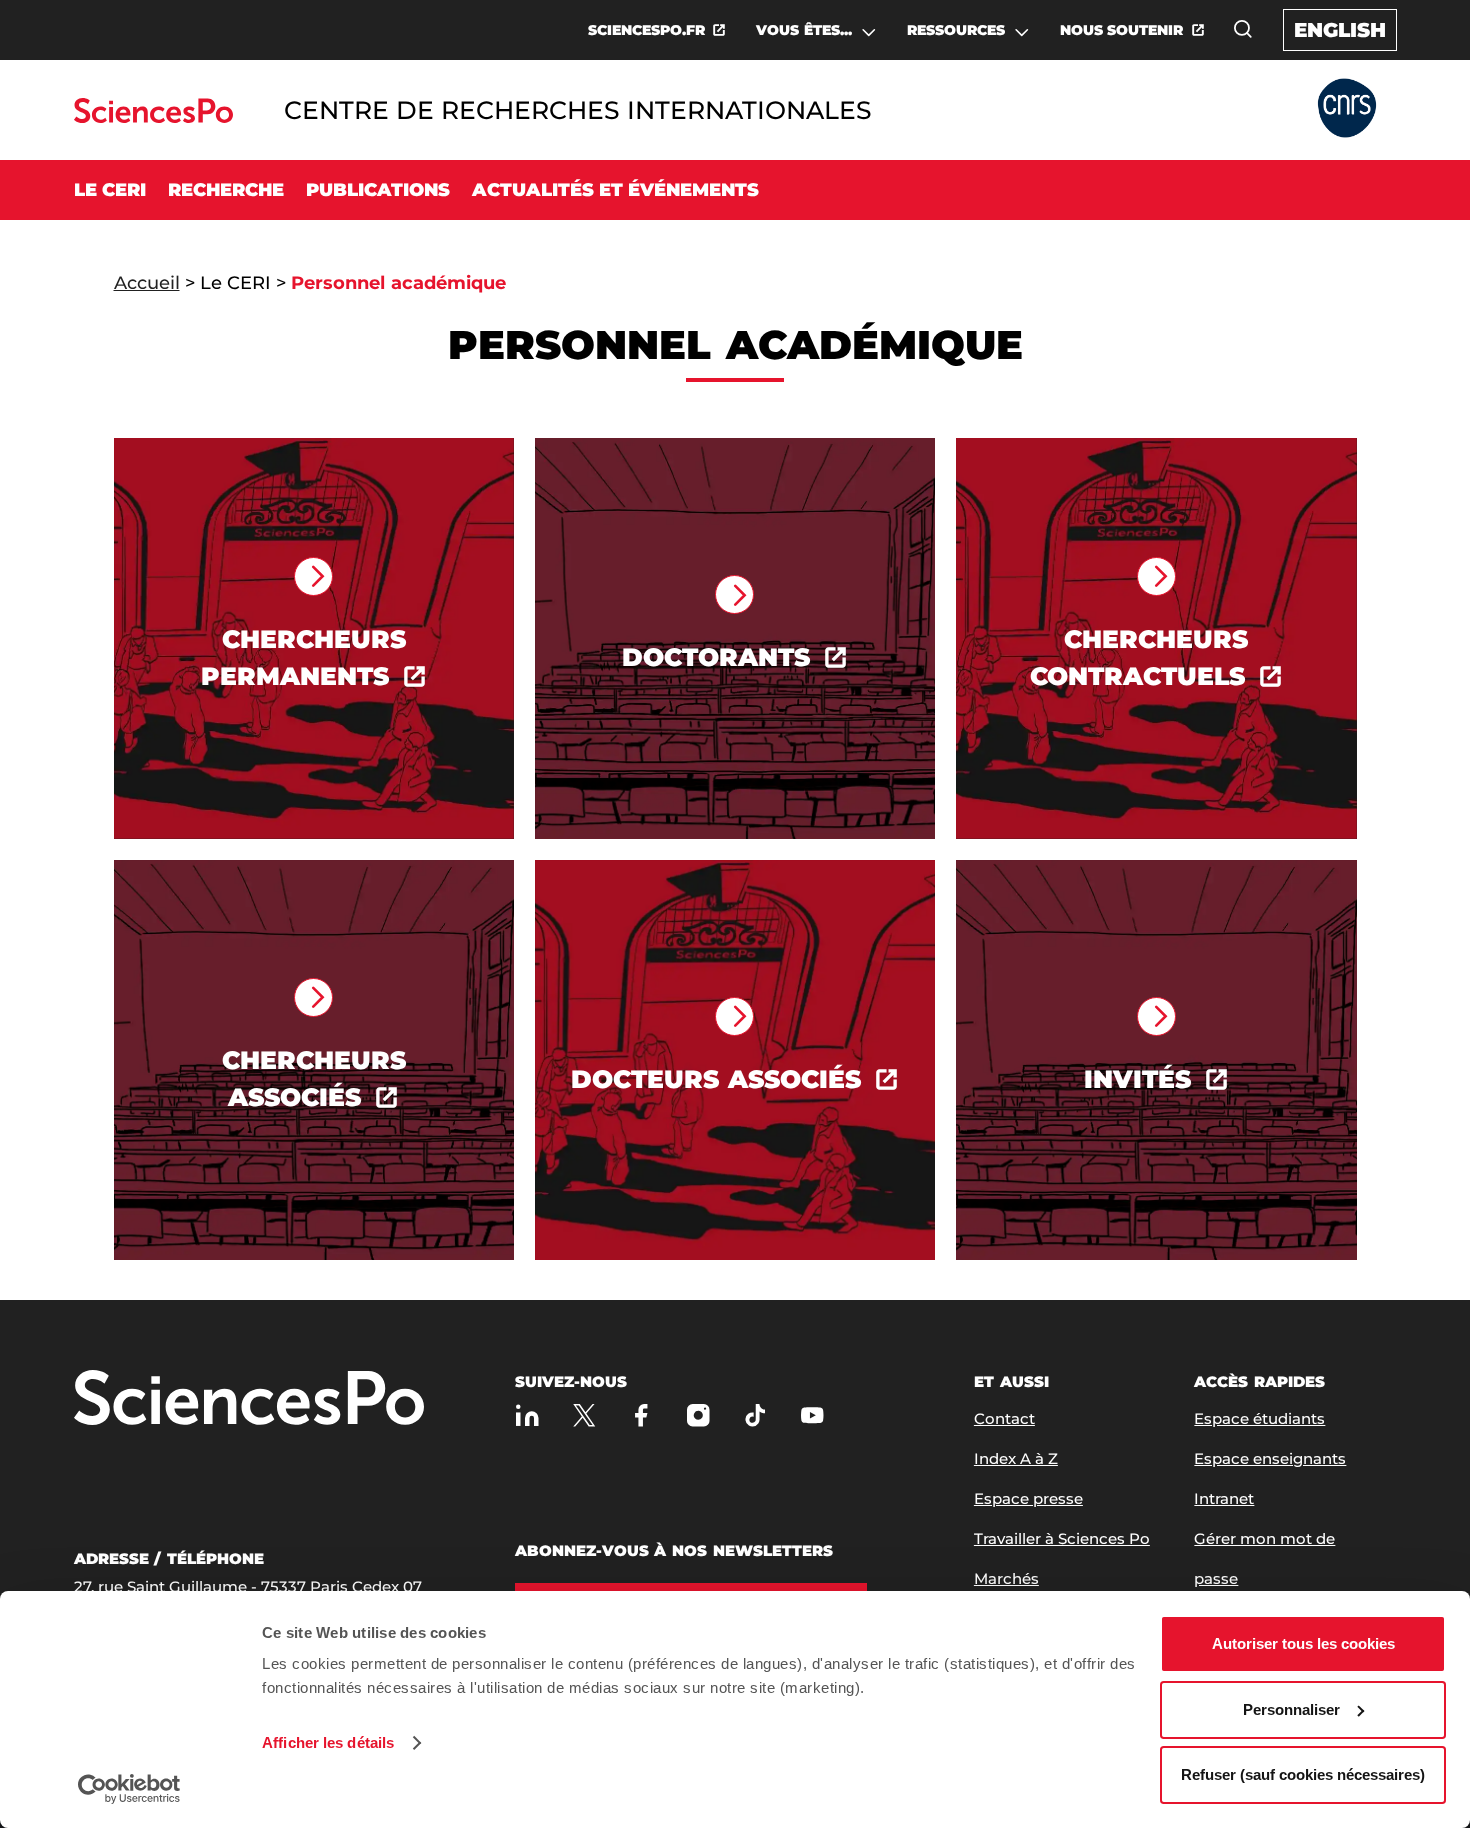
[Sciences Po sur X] (584, 1414)
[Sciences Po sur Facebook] (641, 1414)
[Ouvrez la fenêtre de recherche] (1243, 29)
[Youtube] (812, 1414)
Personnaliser (1291, 1709)
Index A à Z (1016, 1458)
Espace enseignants (1270, 1458)
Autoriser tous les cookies (1303, 1643)
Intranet (1224, 1498)
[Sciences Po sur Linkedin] (527, 1414)
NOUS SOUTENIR (1122, 30)
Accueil (147, 283)
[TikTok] (755, 1414)
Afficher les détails (328, 1742)
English (1340, 30)
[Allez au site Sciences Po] (153, 117)
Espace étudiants (1259, 1418)
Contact (1004, 1418)
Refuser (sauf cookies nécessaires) (1303, 1774)
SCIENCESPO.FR (646, 30)
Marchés (1006, 1578)
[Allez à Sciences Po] (249, 1399)
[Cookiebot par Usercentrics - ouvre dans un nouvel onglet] (129, 1789)
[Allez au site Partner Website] (1347, 109)
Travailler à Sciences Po (1062, 1538)
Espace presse (1028, 1498)
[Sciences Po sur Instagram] (698, 1414)
